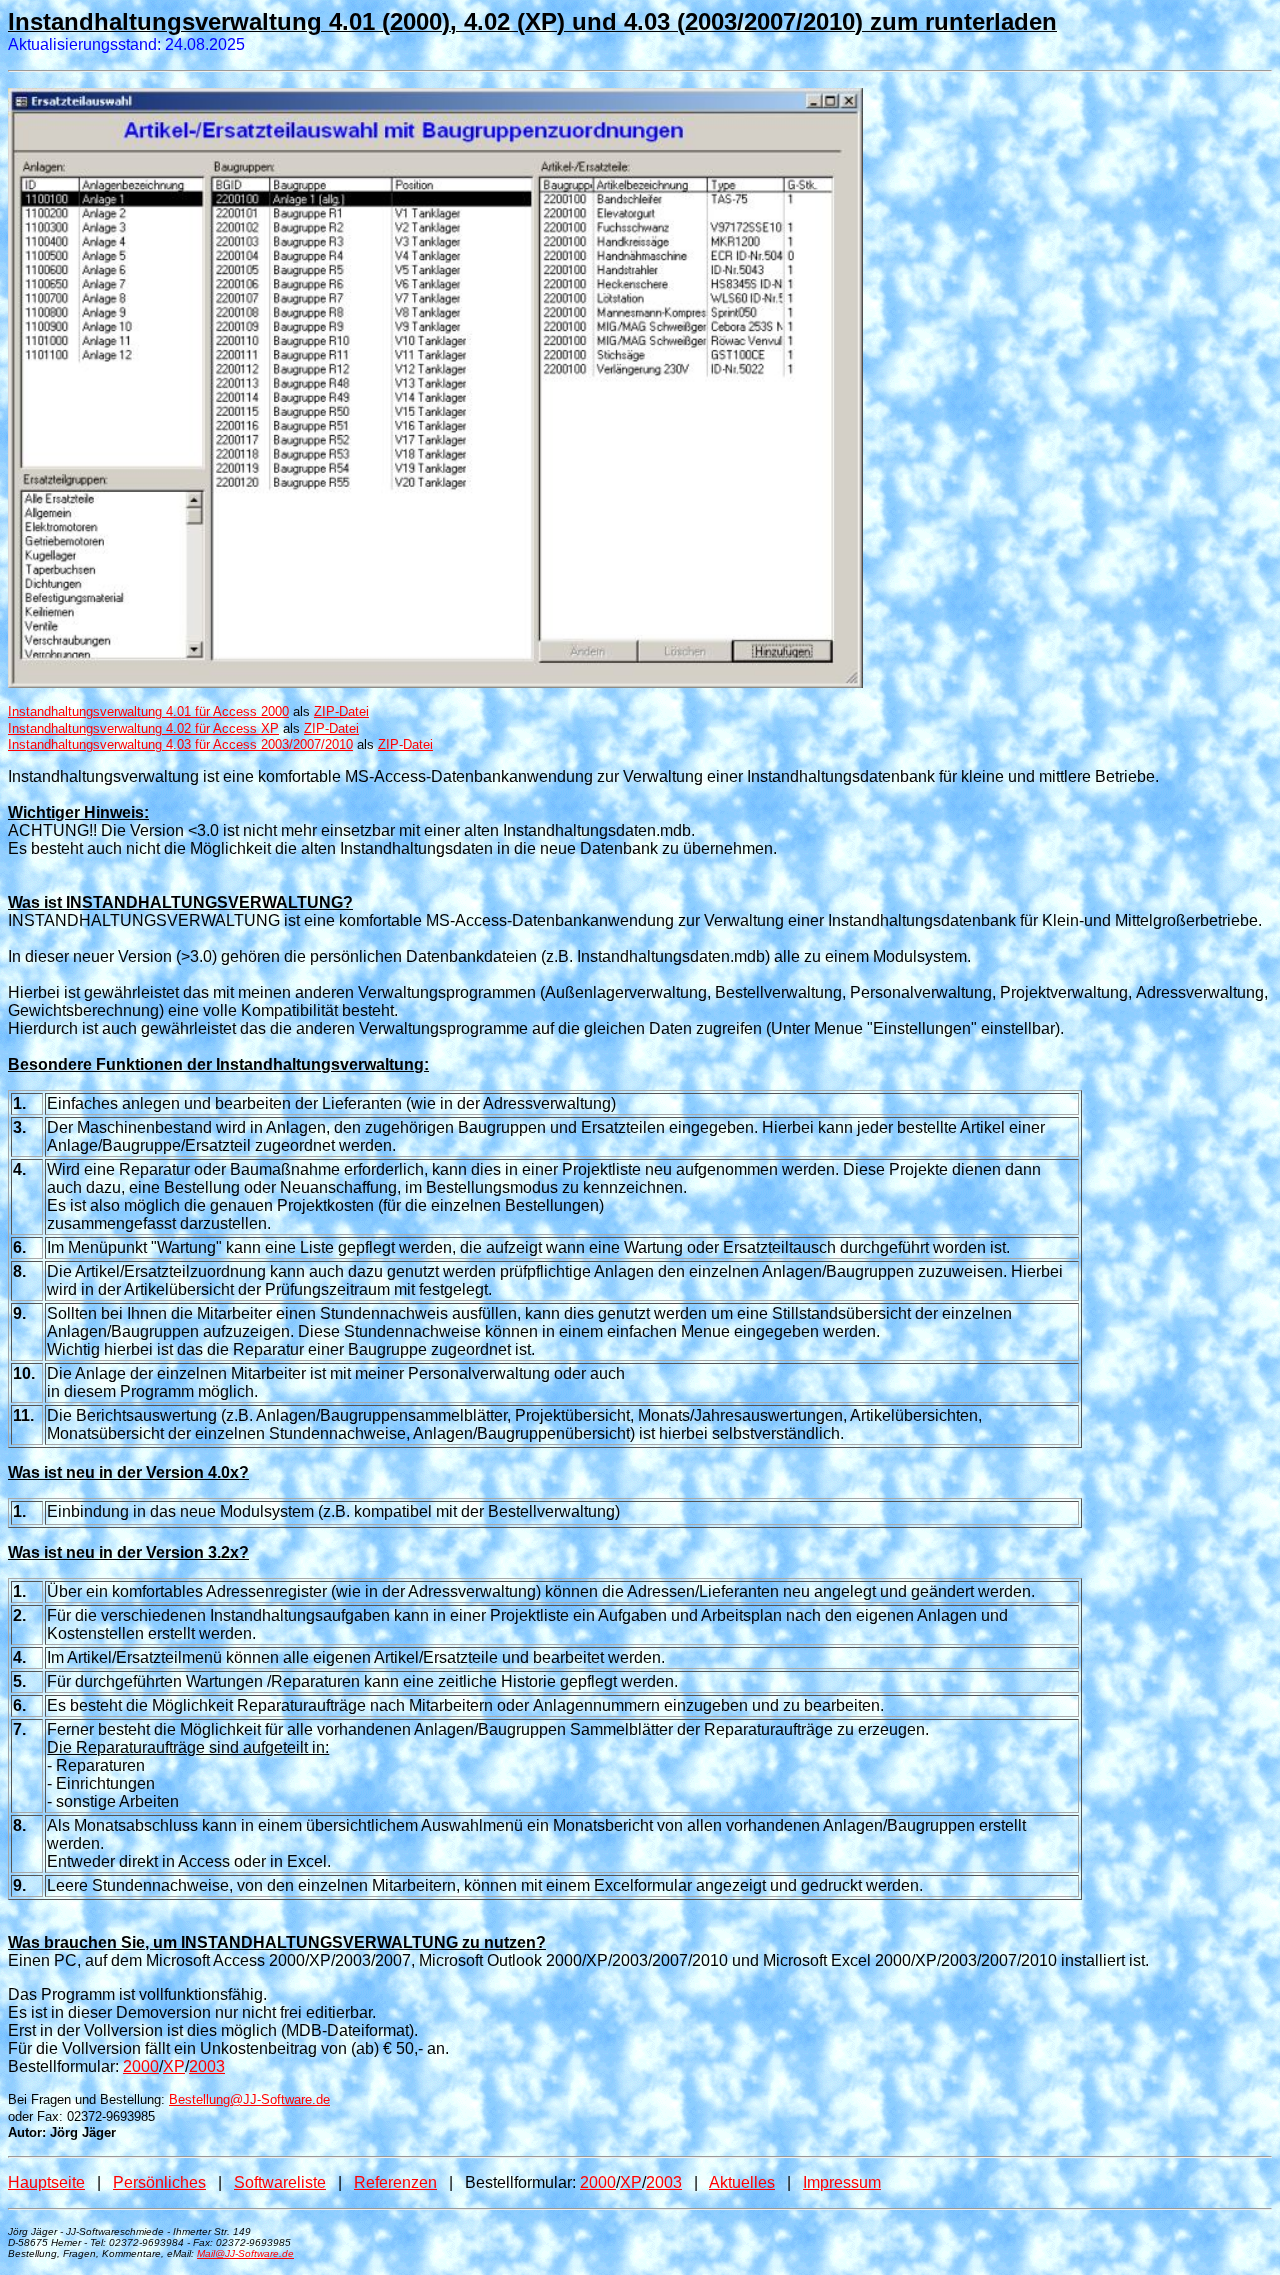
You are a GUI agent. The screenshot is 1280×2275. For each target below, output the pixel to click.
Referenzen (395, 2182)
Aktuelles (742, 2182)
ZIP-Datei (341, 711)
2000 (141, 2066)
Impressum (842, 2182)
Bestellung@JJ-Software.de (249, 2099)
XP (174, 2066)
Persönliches (159, 2182)
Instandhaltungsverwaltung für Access (180, 744)
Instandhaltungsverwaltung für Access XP (143, 728)
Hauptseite (46, 2182)
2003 (207, 2066)
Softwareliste (280, 2182)
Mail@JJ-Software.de (245, 2253)
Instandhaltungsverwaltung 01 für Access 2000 (148, 711)
